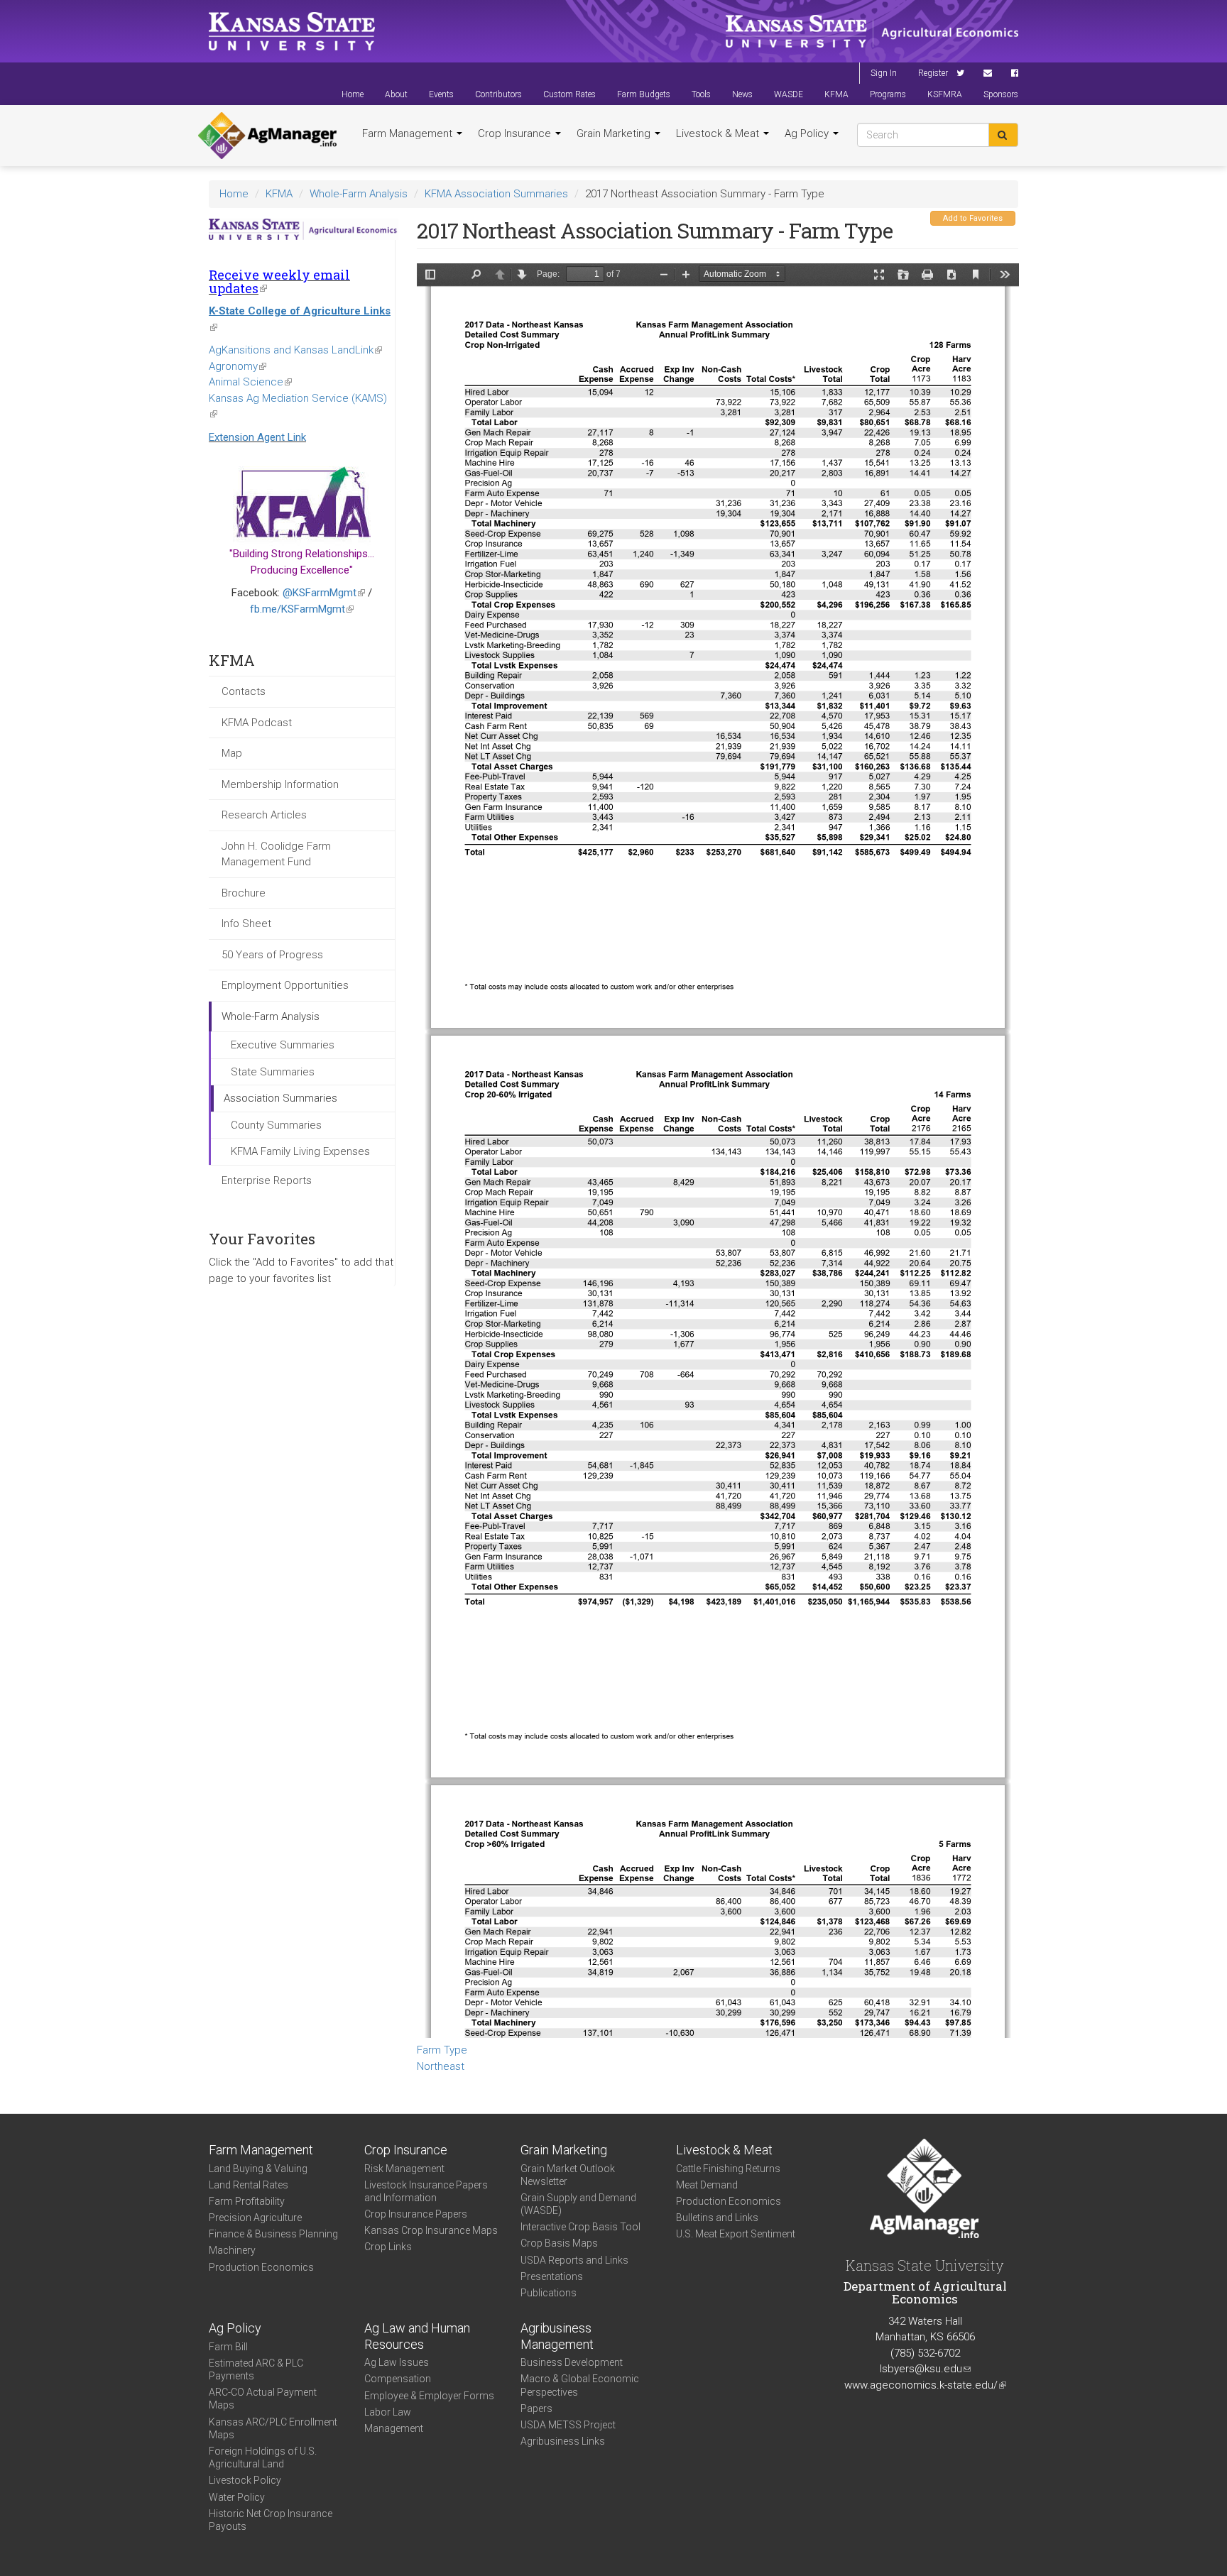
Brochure (244, 893)
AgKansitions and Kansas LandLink (295, 350)
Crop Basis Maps (559, 2243)
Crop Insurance (516, 133)
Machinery (232, 2250)
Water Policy (237, 2497)
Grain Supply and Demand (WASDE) (578, 2204)
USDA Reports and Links (574, 2260)
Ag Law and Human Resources (417, 2336)
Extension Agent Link (257, 437)
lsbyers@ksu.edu (925, 2369)
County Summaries (276, 1125)
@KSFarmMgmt (324, 593)
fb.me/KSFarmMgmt (302, 609)
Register (933, 73)
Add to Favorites (973, 218)
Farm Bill (228, 2347)
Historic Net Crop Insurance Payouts (271, 2520)
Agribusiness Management (557, 2336)
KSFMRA (945, 94)
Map (232, 753)
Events (441, 94)
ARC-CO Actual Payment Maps (263, 2399)
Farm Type (442, 2050)
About (396, 94)
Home (353, 94)
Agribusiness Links (563, 2441)
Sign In (884, 73)
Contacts (244, 691)
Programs (888, 94)
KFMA (836, 94)
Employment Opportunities (285, 985)
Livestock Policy (245, 2480)
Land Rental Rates (249, 2185)
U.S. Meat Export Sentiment (736, 2234)
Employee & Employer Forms (429, 2396)
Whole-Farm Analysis (359, 194)
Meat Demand (707, 2185)
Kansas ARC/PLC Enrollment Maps (273, 2428)
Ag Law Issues (397, 2362)
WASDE (789, 94)
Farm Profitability (247, 2201)
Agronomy (238, 366)
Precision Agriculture (255, 2218)
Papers (536, 2408)
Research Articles (264, 815)
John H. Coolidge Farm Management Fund (276, 854)
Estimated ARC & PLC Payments (256, 2369)
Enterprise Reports (267, 1180)
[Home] (267, 136)
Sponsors (1001, 94)
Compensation (398, 2379)
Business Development (572, 2362)
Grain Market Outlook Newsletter (568, 2175)
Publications (549, 2293)
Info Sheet (246, 923)
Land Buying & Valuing (258, 2169)
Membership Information (280, 784)
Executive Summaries (283, 1045)
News (742, 94)
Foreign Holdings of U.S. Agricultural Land (263, 2457)
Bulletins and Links (717, 2218)
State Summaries (273, 1072)
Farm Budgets (644, 94)
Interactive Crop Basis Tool (580, 2227)
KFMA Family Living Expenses (300, 1151)
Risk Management (404, 2169)
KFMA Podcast (257, 723)
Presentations (552, 2276)
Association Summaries (280, 1098)
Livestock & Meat (719, 133)
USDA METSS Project (568, 2425)
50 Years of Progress (272, 955)
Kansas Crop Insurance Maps (431, 2230)
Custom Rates (569, 94)
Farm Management (409, 133)
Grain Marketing (615, 133)
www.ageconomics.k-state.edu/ (925, 2385)
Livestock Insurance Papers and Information (426, 2191)
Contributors (498, 94)
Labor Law (388, 2412)
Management (394, 2428)
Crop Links (388, 2247)
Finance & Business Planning (273, 2234)
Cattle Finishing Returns (728, 2169)
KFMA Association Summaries (496, 194)
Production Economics (261, 2267)
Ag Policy (808, 133)
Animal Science (250, 382)
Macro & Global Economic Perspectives (580, 2385)
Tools (701, 94)
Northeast (441, 2066)
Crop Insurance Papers (416, 2214)
